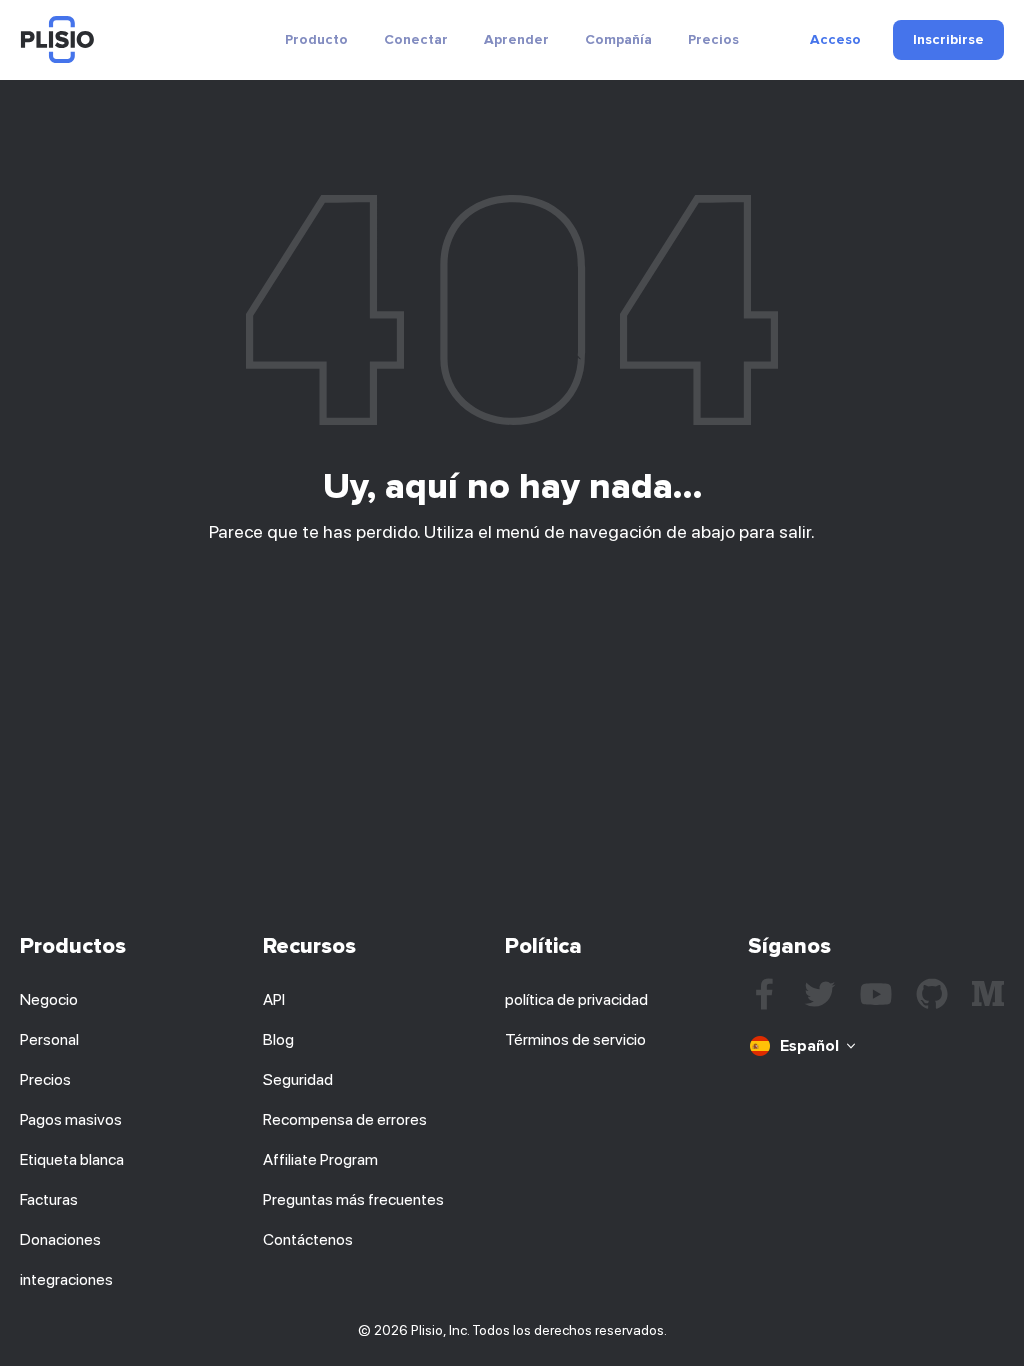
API (274, 999)
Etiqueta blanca (72, 1159)
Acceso (835, 40)
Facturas (49, 1199)
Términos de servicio (575, 1039)
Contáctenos (308, 1239)
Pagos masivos (71, 1119)
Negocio (49, 999)
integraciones (66, 1279)
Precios (713, 39)
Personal (49, 1039)
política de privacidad (576, 999)
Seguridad (298, 1079)
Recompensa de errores (345, 1119)
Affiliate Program (320, 1159)
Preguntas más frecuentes (353, 1199)
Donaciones (60, 1239)
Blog (278, 1039)
